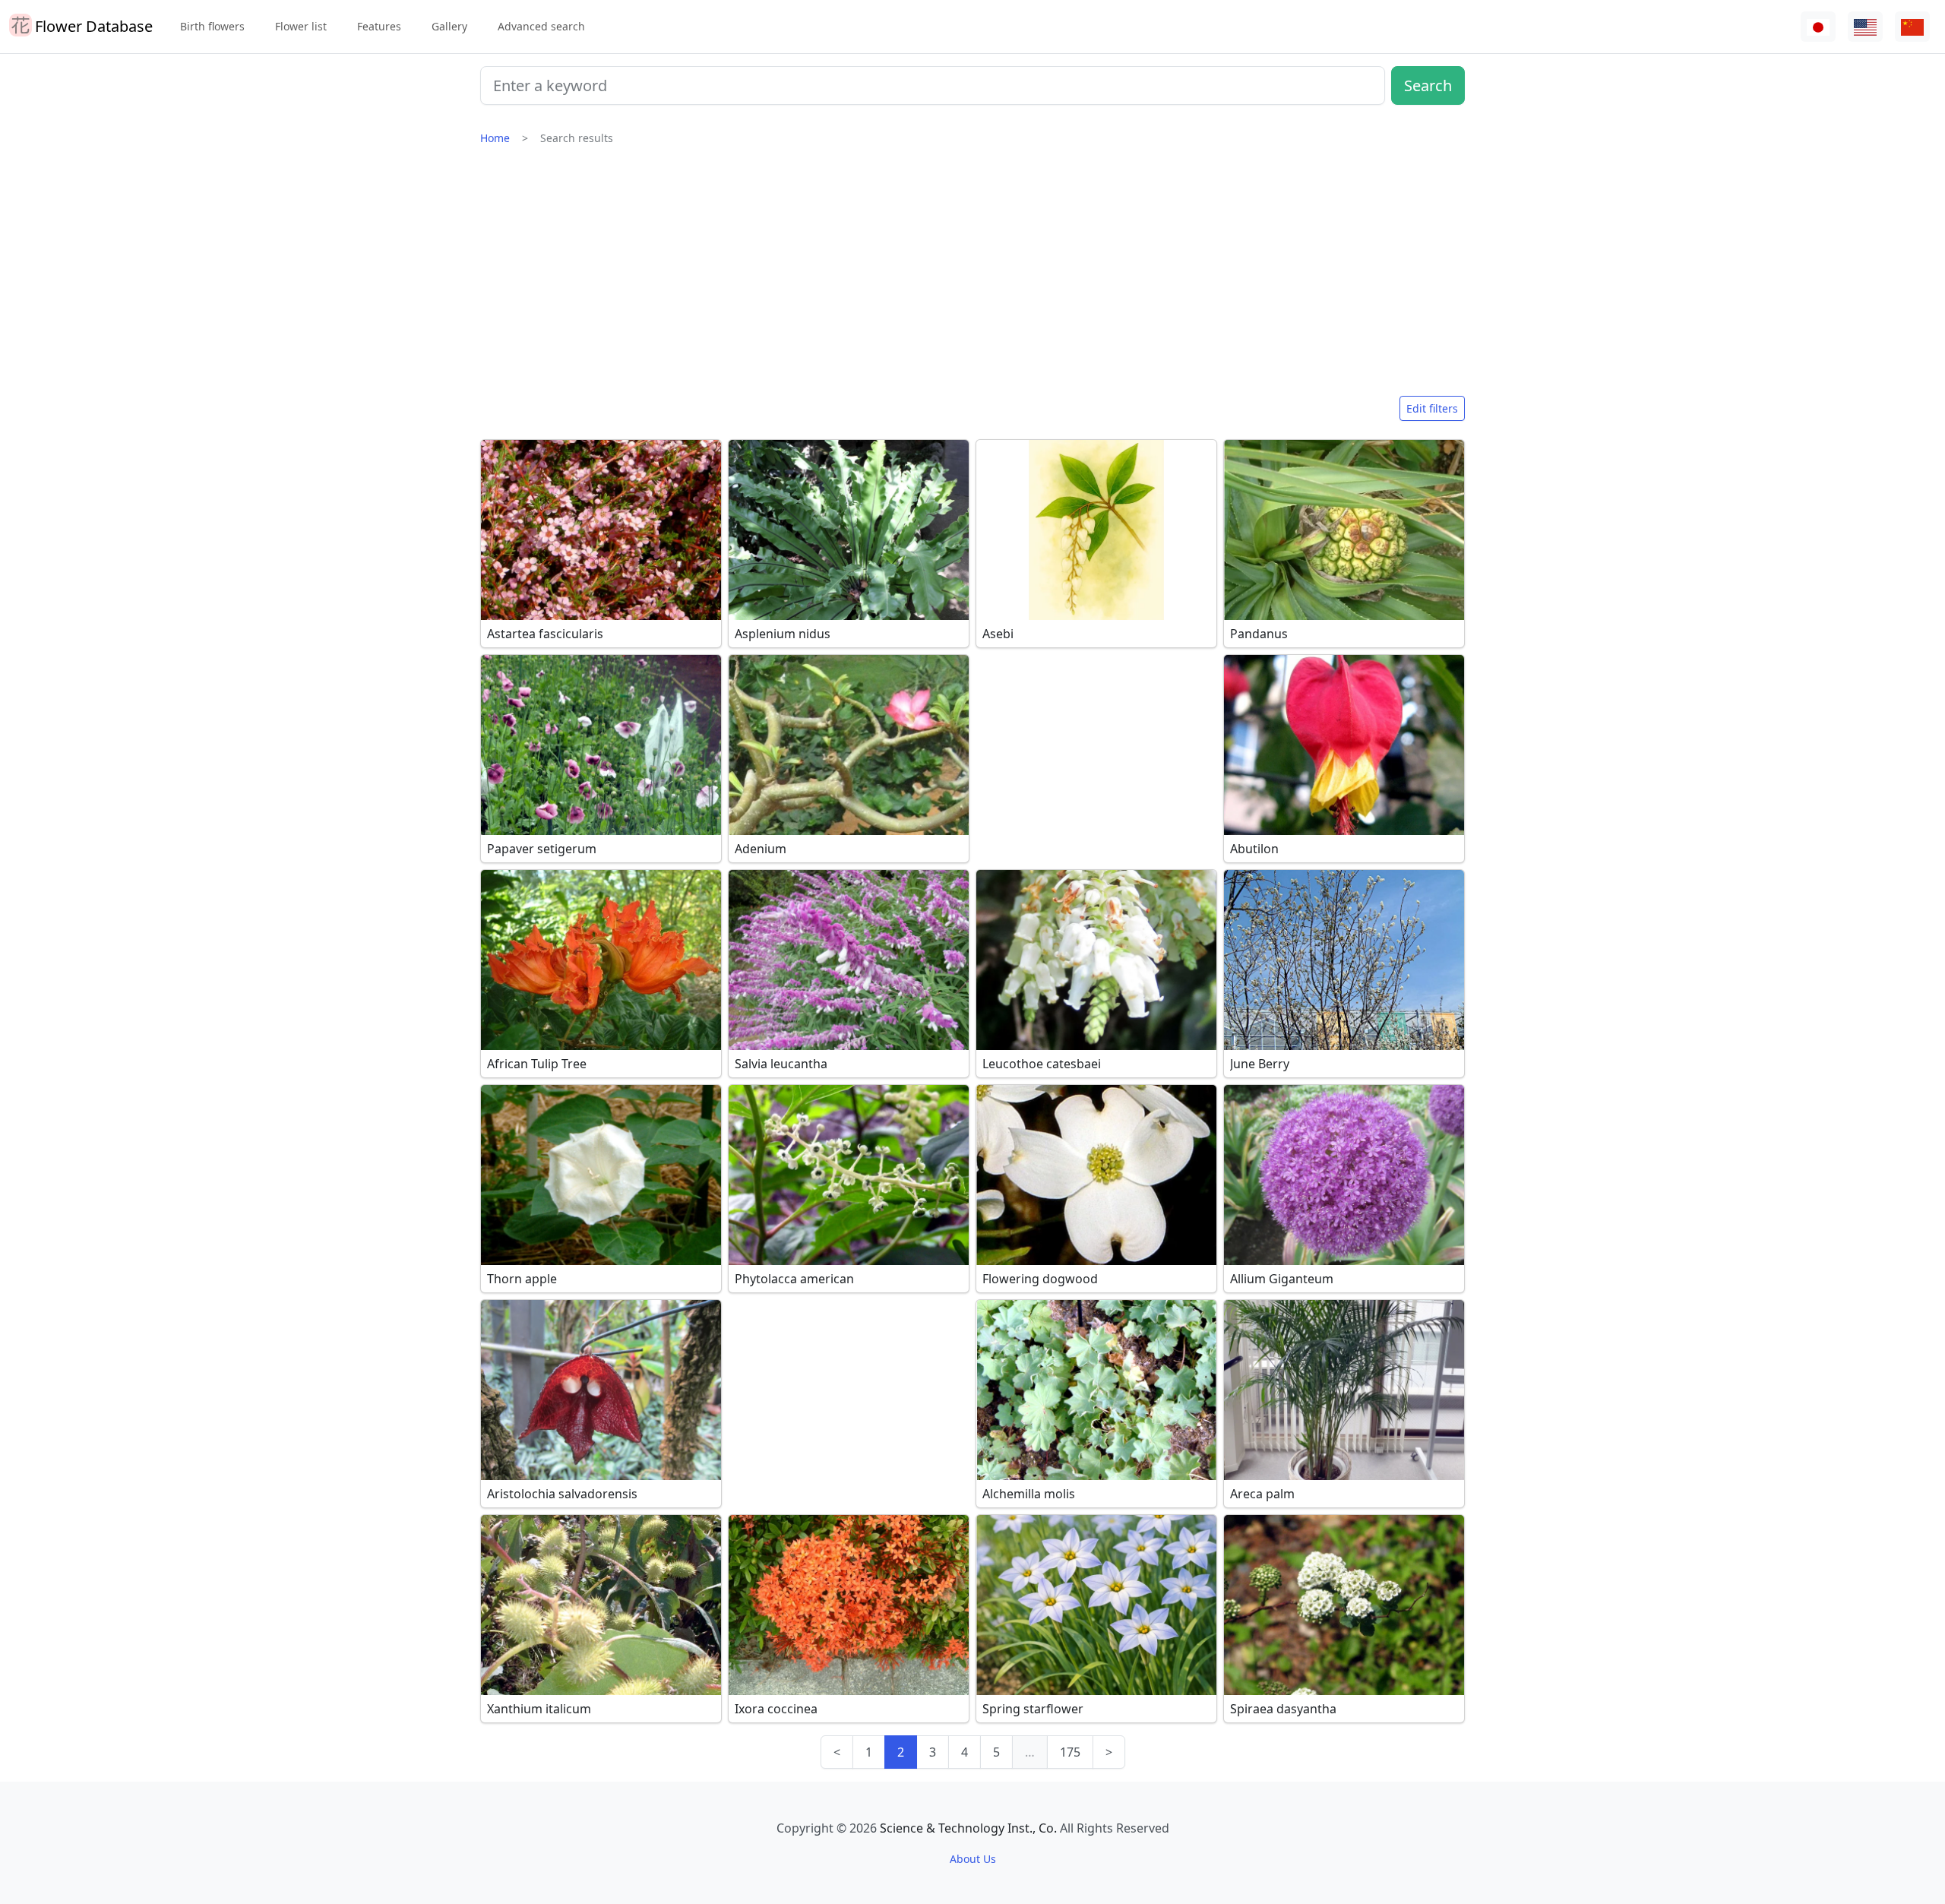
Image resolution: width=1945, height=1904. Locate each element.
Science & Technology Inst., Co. (968, 1828)
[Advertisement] (972, 277)
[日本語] (1818, 27)
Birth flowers (212, 26)
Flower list (301, 26)
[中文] (1912, 27)
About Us (973, 1859)
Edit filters (1432, 408)
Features (379, 26)
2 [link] (901, 1752)
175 (1070, 1752)
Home (495, 138)
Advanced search (541, 26)
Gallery (449, 26)
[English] (1865, 27)
